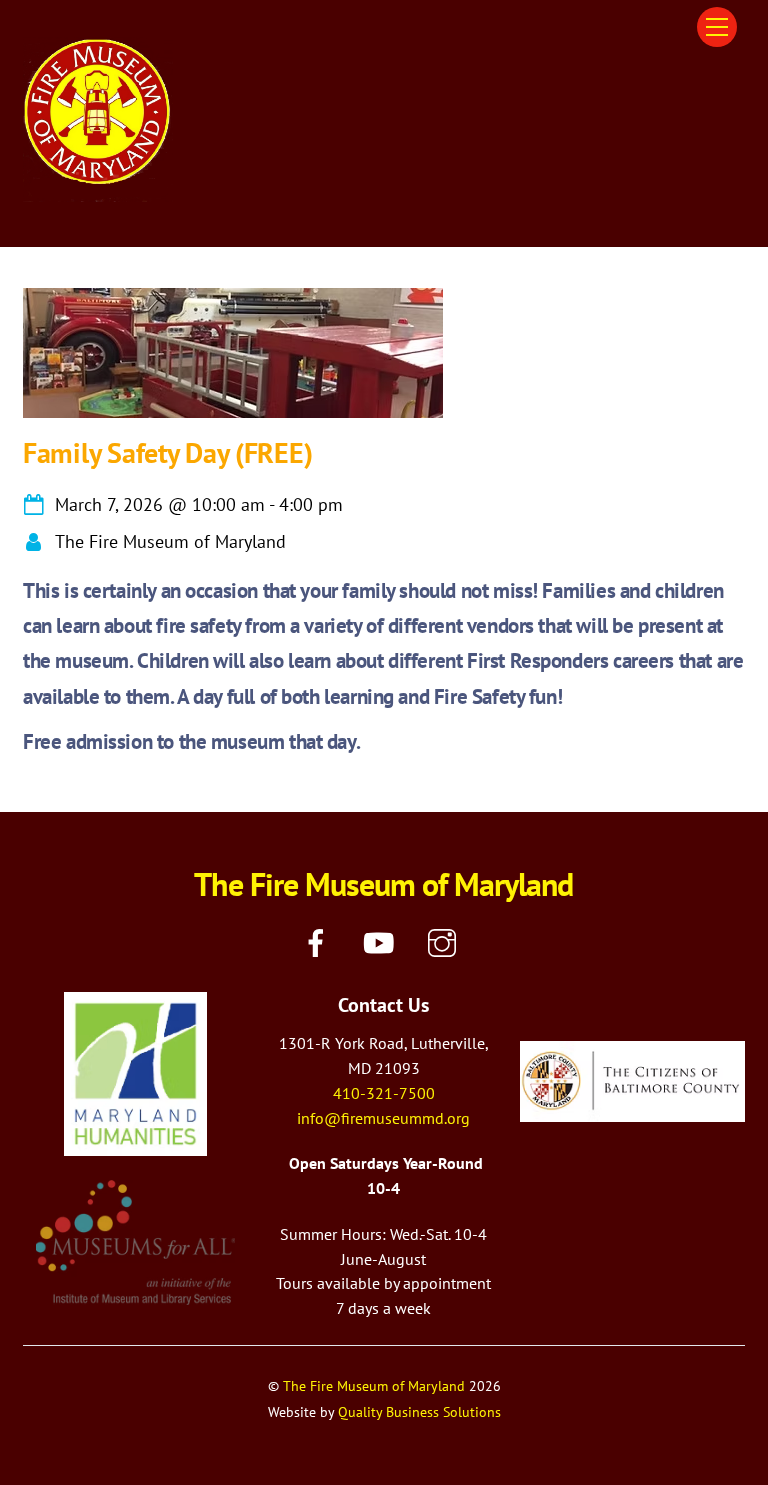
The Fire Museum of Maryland (374, 1385)
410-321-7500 (384, 1093)
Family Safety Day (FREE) (167, 452)
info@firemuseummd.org (383, 1118)
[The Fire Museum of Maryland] (98, 193)
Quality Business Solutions (419, 1411)
